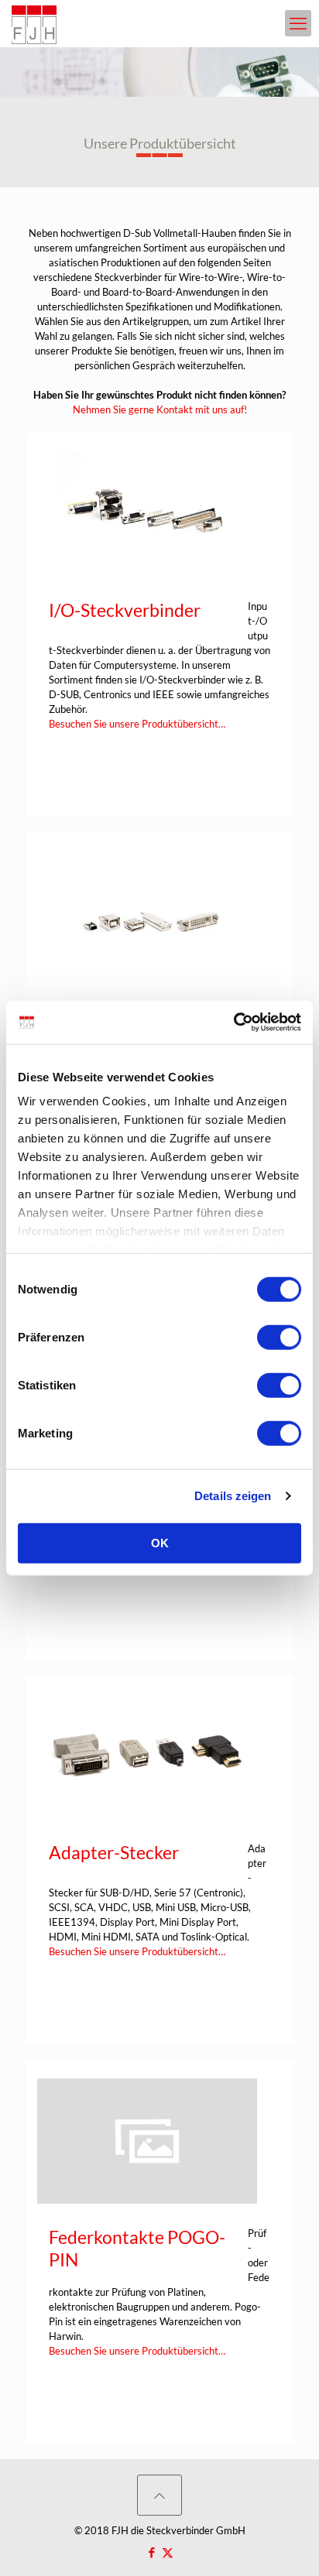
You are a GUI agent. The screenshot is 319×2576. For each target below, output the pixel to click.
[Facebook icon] (151, 2552)
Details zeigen (233, 1496)
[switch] (279, 1337)
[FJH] (34, 23)
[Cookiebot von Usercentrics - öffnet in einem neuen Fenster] (233, 1023)
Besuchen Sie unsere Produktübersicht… (137, 724)
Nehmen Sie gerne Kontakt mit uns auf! (160, 409)
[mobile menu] (298, 23)
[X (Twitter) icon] (168, 2552)
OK (160, 1542)
